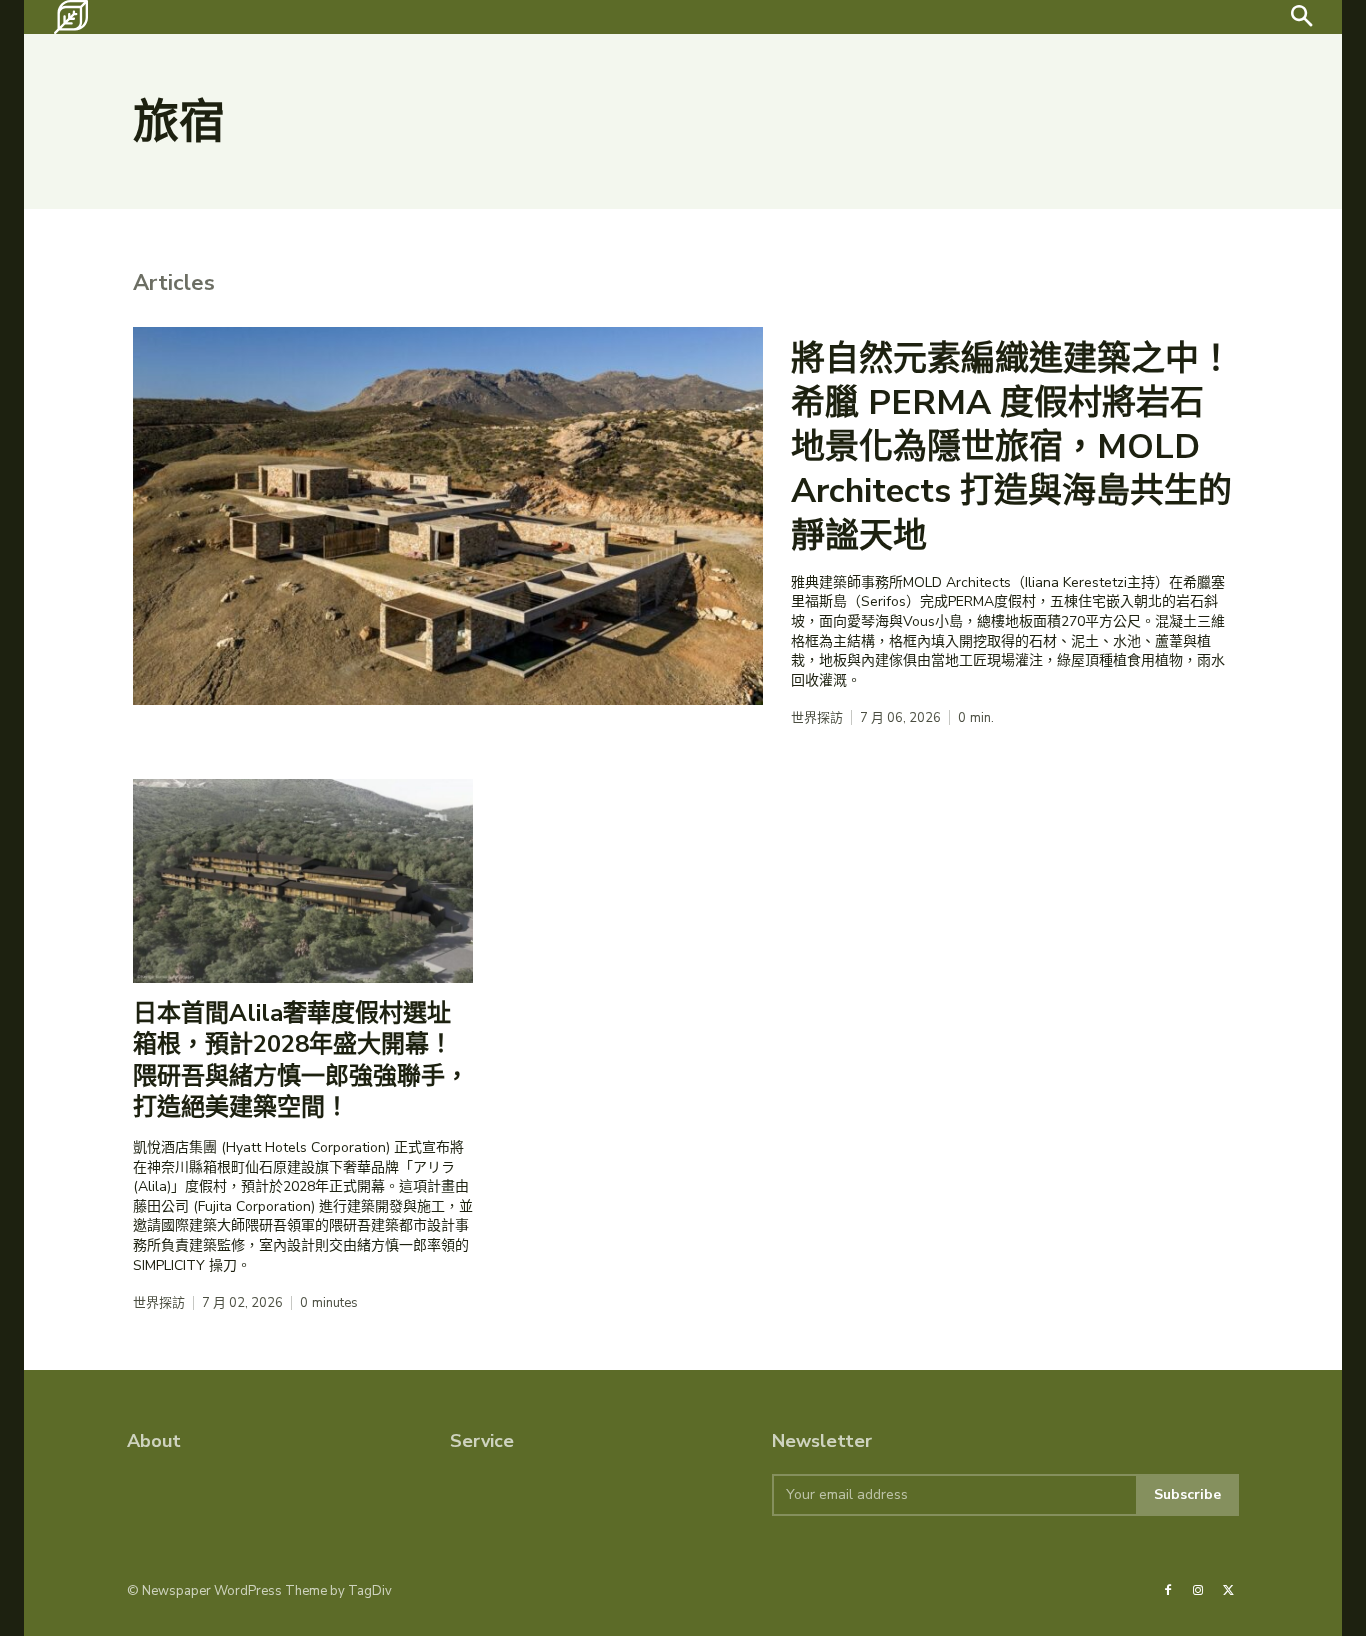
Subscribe (1187, 1494)
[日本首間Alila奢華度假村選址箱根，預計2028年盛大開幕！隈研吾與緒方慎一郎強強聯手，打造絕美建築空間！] (303, 881)
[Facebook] (1168, 1591)
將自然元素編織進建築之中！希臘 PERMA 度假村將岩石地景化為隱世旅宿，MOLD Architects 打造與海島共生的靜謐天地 (1012, 447)
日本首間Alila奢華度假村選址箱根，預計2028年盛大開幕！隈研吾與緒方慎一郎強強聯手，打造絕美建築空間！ (301, 1060)
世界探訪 (817, 718)
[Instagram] (1198, 1591)
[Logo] (71, 17)
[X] (1229, 1591)
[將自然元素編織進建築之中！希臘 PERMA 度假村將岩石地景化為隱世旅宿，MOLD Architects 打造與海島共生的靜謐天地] (448, 516)
